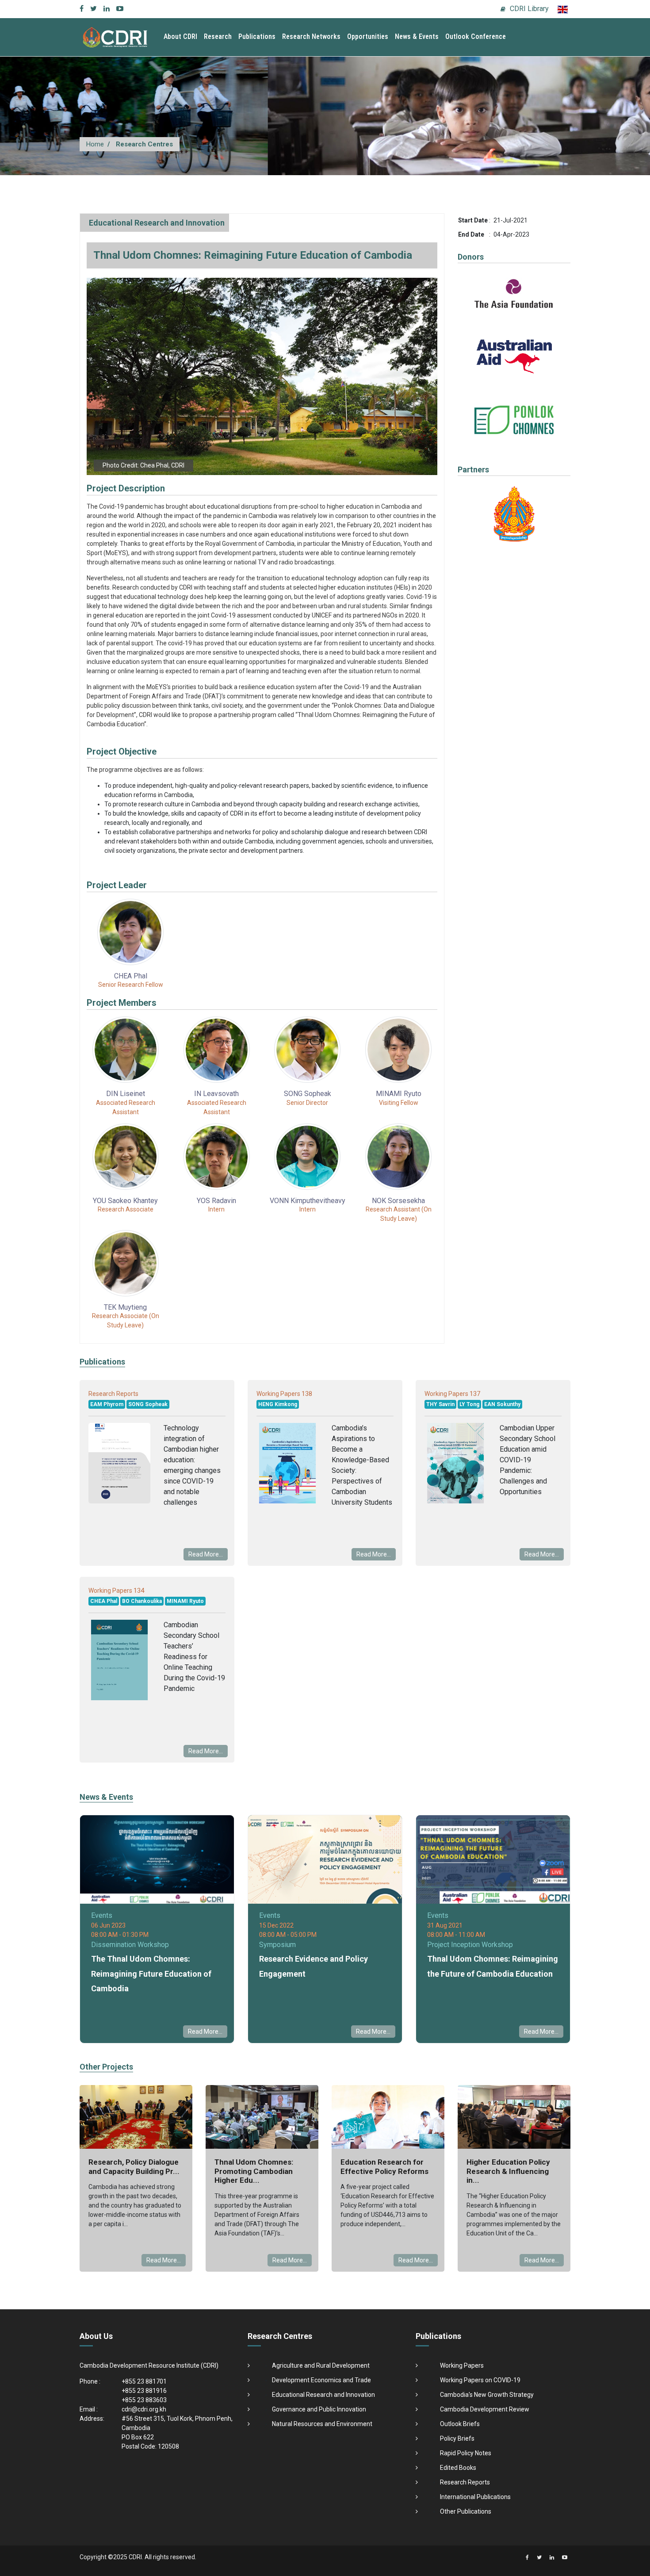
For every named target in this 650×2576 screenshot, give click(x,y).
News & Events (417, 36)
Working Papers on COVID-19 (480, 2380)
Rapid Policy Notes (466, 2453)
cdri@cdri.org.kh (144, 2409)
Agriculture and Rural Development (321, 2365)
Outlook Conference (476, 36)
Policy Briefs (457, 2438)
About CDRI (180, 36)
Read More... (206, 1554)
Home (95, 144)
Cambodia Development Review (485, 2409)
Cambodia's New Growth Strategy (487, 2395)
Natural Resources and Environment (322, 2424)
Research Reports (465, 2482)
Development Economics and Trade (321, 2380)
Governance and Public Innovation (319, 2409)
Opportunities (368, 36)
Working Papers (462, 2365)
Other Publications (466, 2511)
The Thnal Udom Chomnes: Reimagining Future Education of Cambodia (151, 1974)
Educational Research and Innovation (157, 223)
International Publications (475, 2497)
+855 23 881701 (144, 2381)
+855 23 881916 (144, 2391)
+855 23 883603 (144, 2400)
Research (218, 36)
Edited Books (458, 2468)
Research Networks (311, 36)
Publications (257, 36)
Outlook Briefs (460, 2424)
